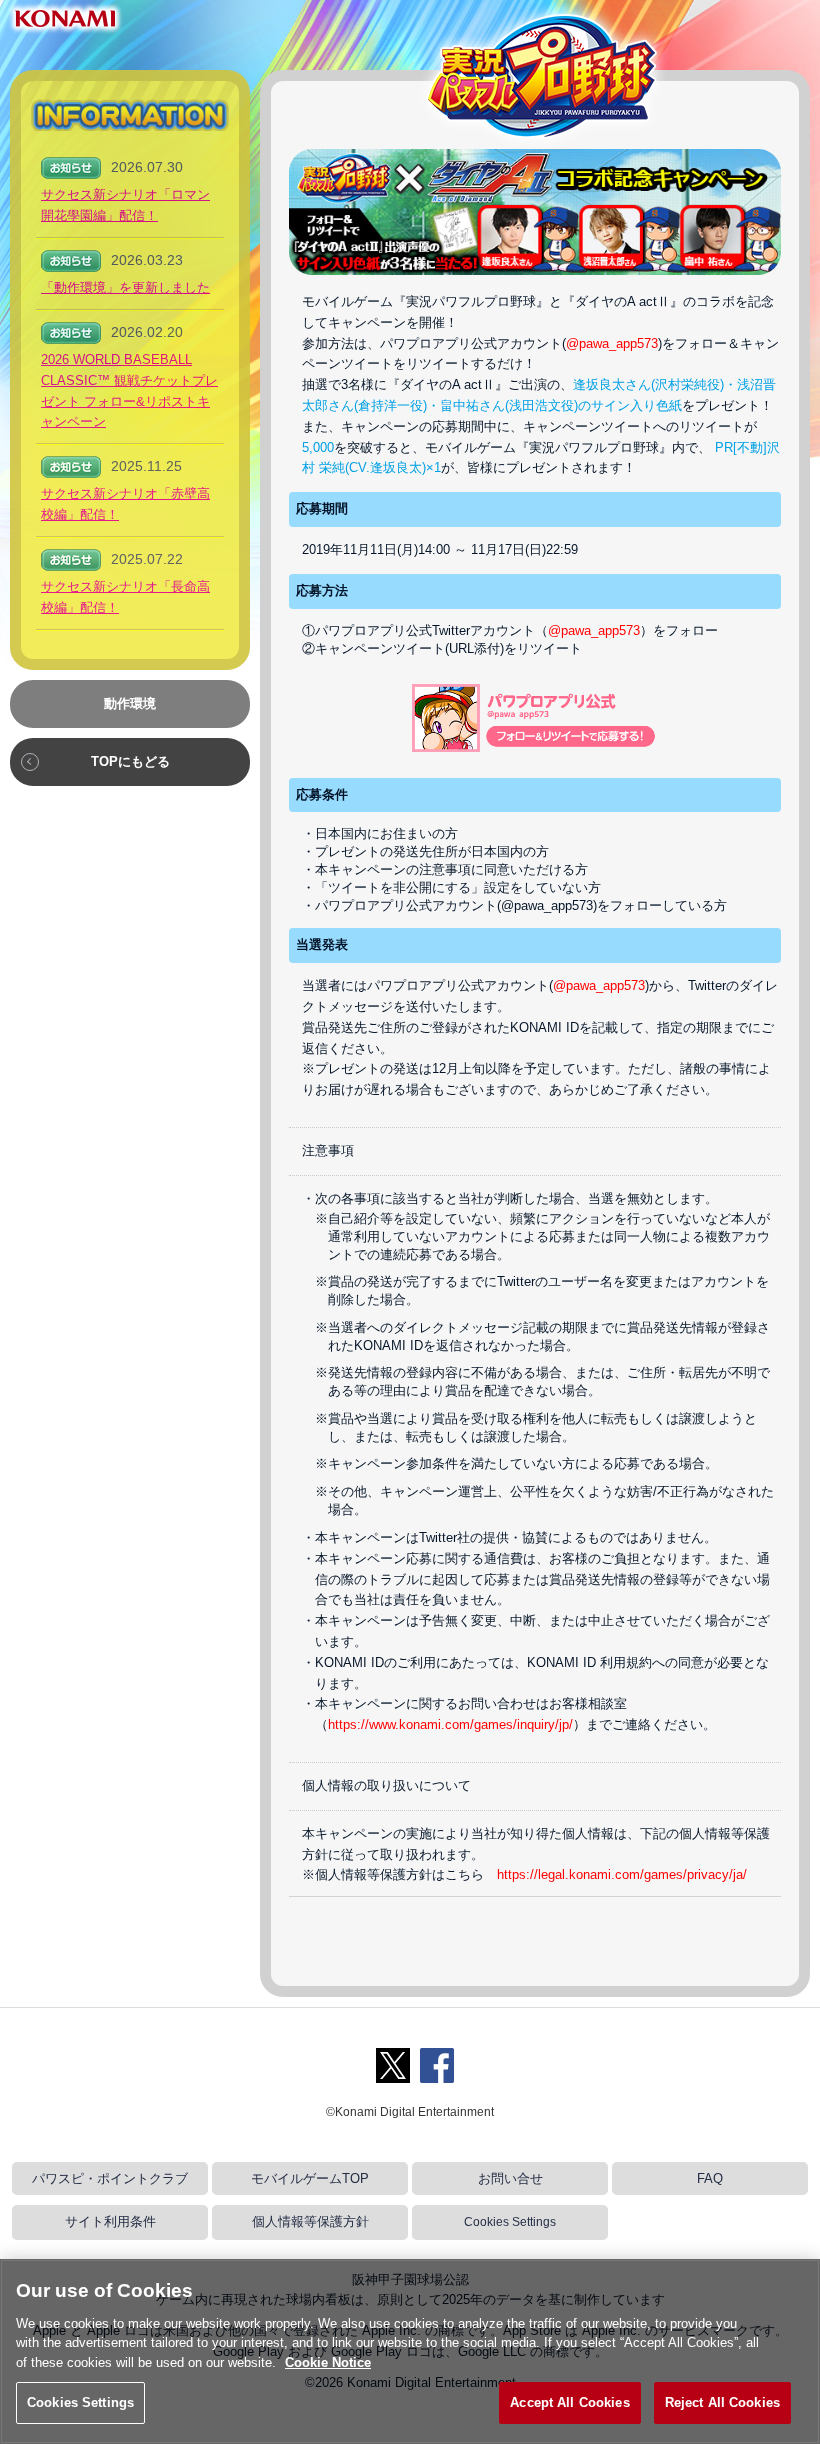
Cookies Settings (510, 2222)
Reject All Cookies (722, 2402)
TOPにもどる (130, 761)
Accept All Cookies (569, 2402)
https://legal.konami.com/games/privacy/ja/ (622, 1874)
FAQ (710, 2178)
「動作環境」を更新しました (125, 287)
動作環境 (130, 703)
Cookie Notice (328, 2362)
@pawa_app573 (612, 343)
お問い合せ (510, 2178)
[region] (410, 2351)
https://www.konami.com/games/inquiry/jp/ (450, 1724)
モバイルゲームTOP (310, 2178)
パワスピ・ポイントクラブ (110, 2178)
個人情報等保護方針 (310, 2221)
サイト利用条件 (110, 2221)
